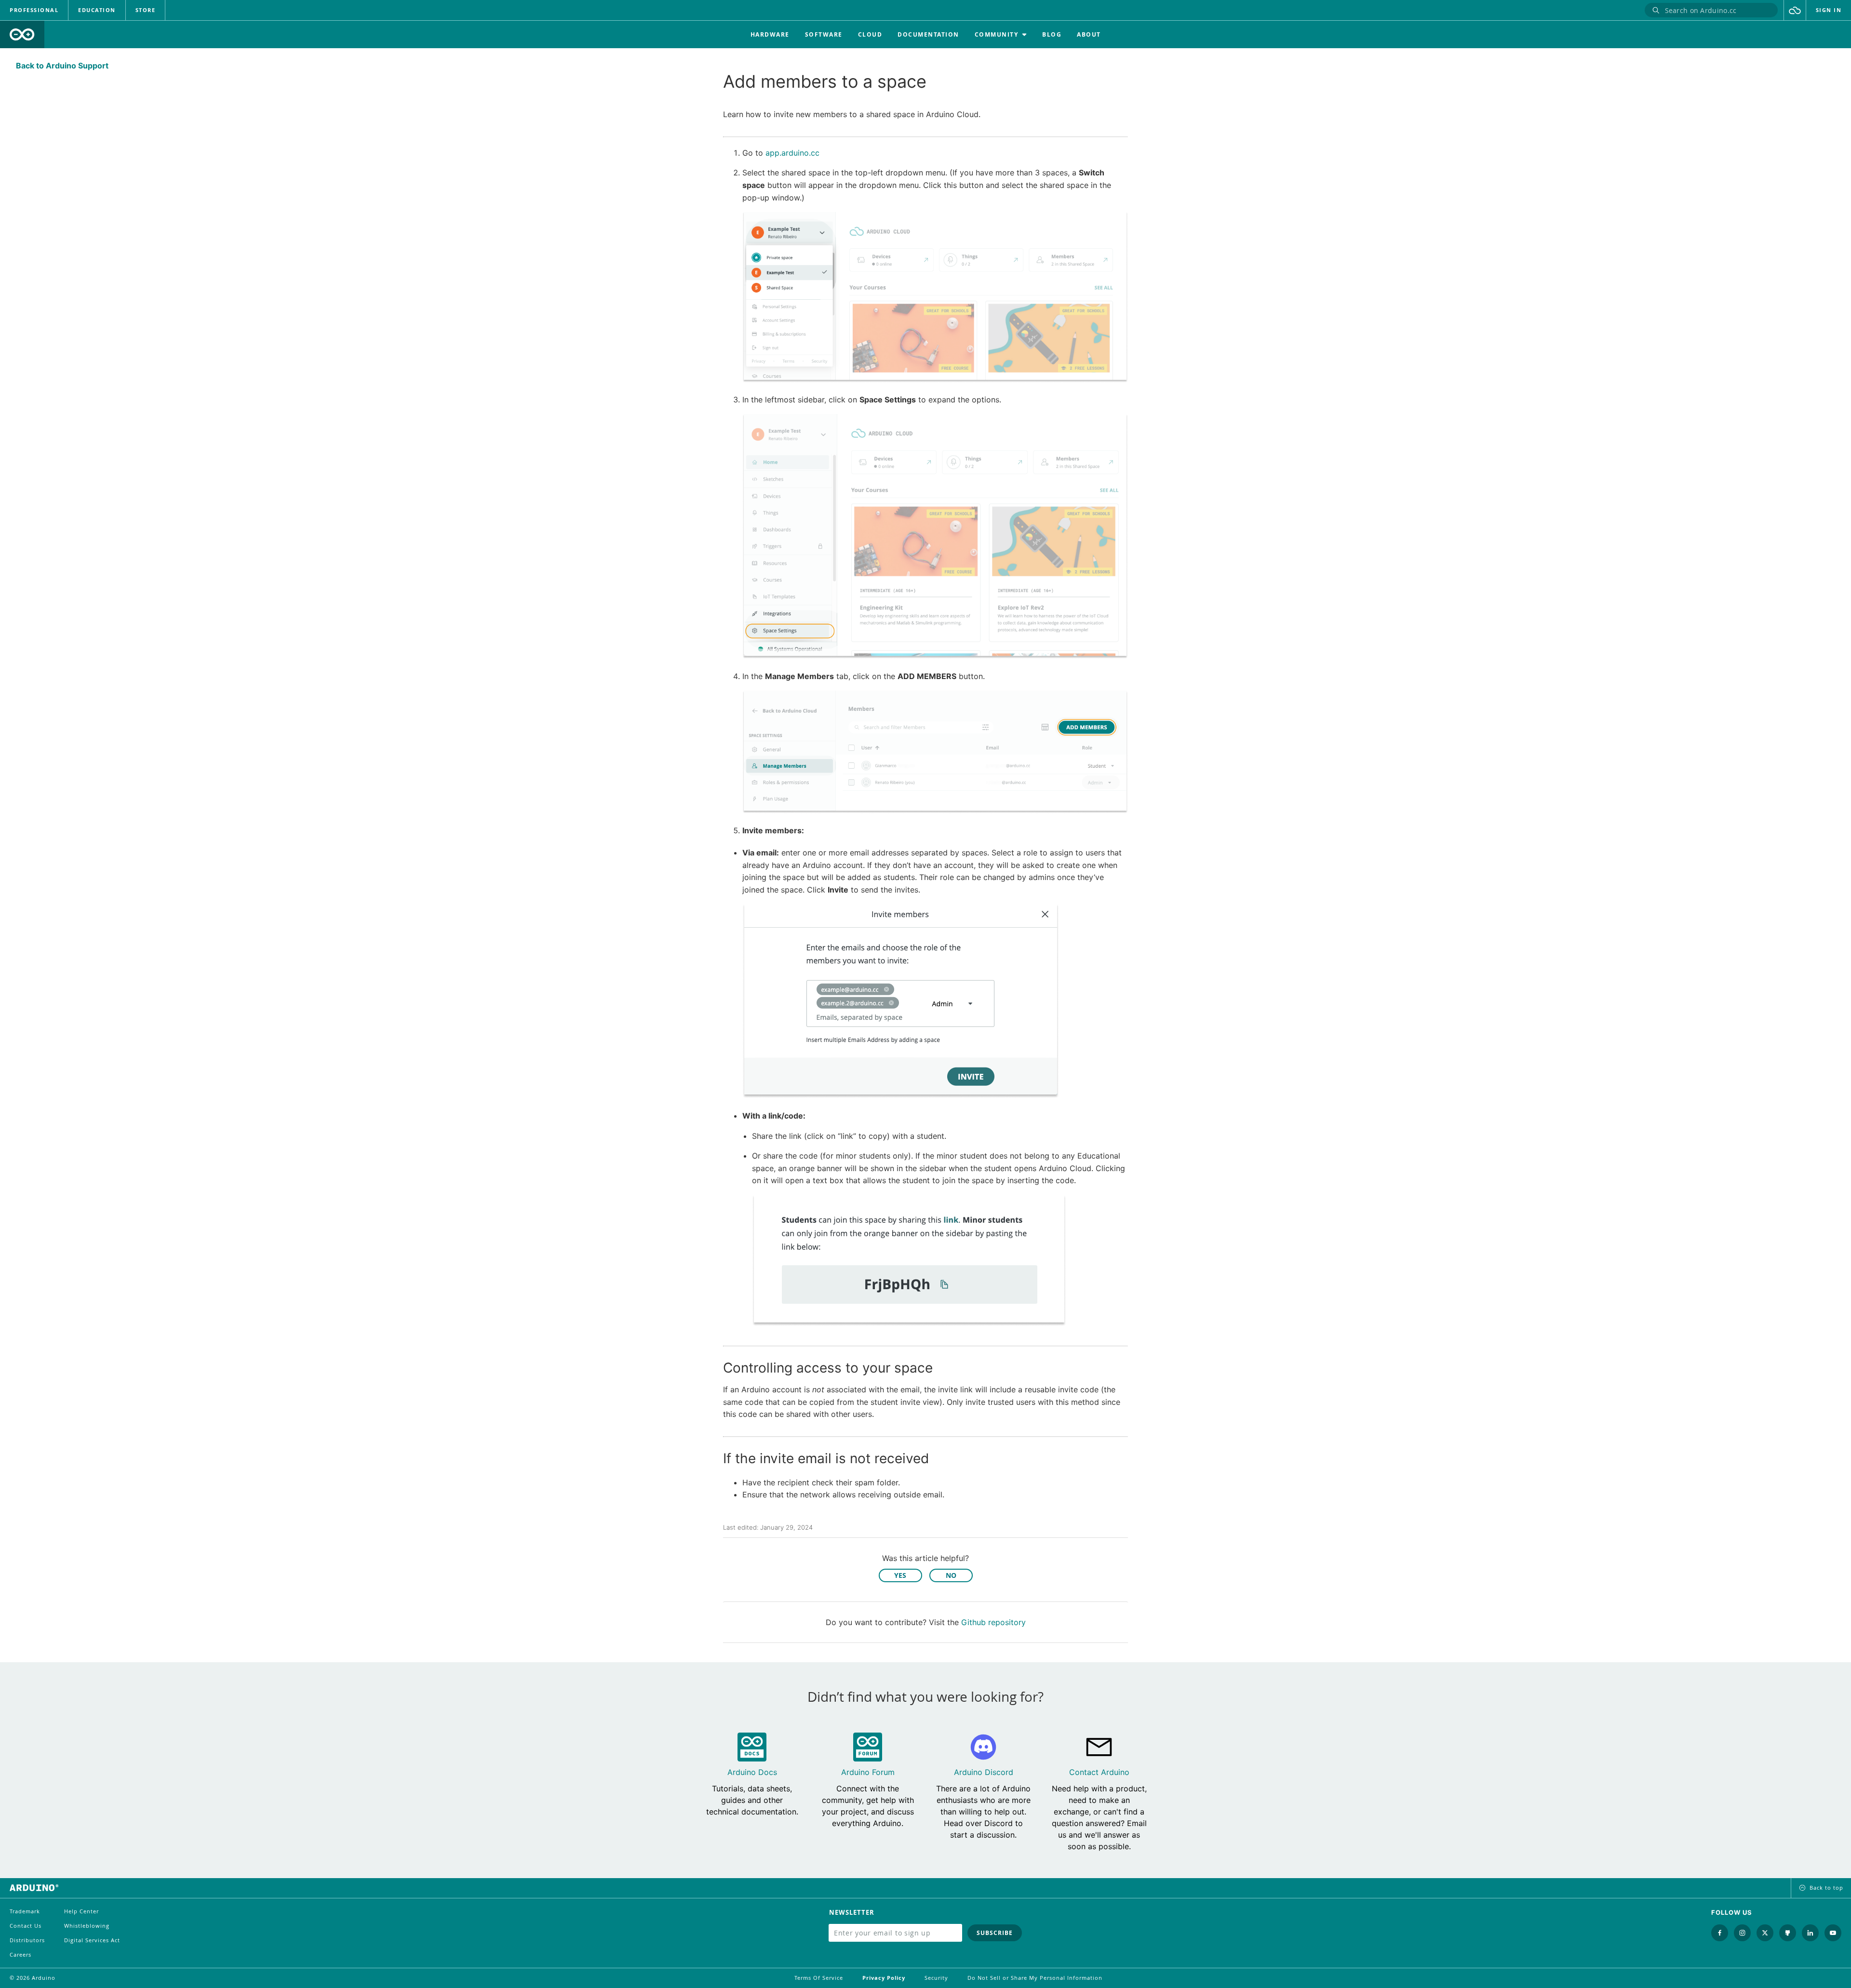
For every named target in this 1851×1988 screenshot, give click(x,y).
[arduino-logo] (22, 34)
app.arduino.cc (792, 153)
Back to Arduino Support (62, 66)
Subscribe (995, 1933)
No (951, 1575)
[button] (1795, 10)
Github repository (993, 1622)
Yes (900, 1575)
